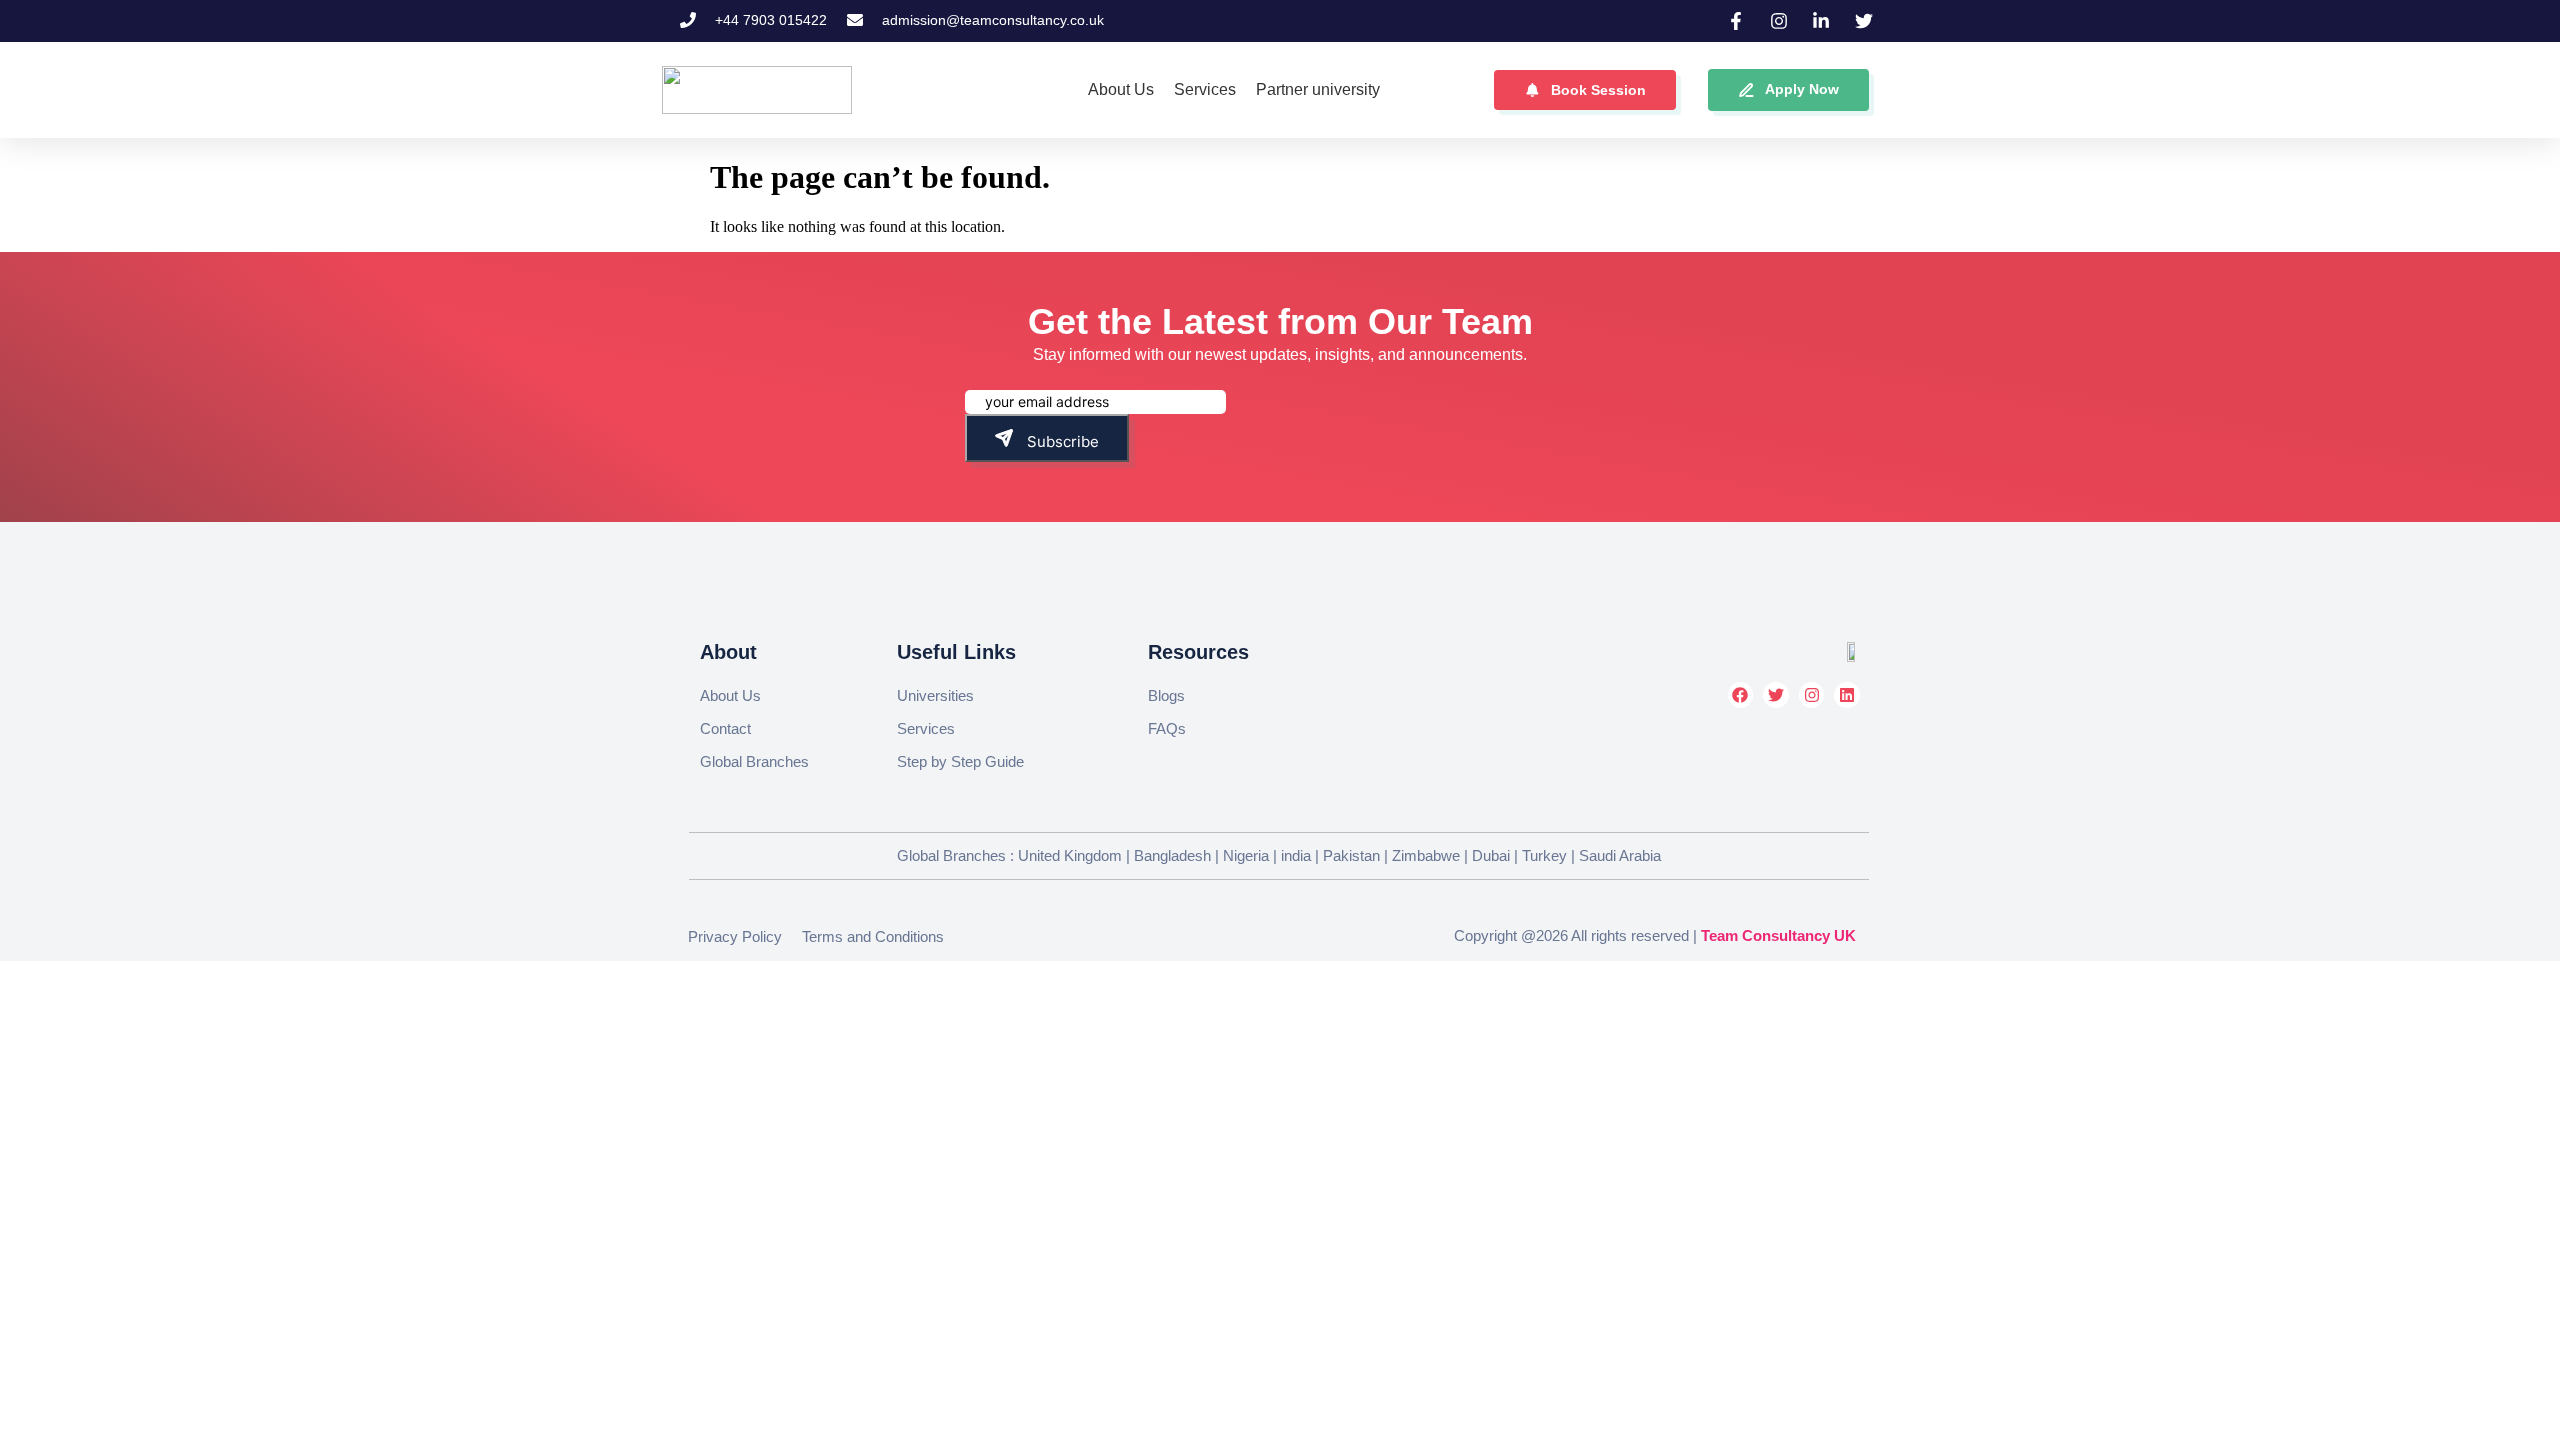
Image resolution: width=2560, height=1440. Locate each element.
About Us (730, 695)
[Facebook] (1741, 695)
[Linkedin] (1847, 695)
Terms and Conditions (873, 936)
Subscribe (1061, 441)
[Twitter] (1776, 695)
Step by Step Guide (960, 761)
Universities (935, 695)
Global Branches (754, 761)
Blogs (1166, 695)
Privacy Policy (735, 936)
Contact (725, 728)
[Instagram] (1812, 695)
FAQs (1167, 728)
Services (926, 728)
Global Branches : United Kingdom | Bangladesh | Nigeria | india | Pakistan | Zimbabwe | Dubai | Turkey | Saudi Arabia (1279, 855)
